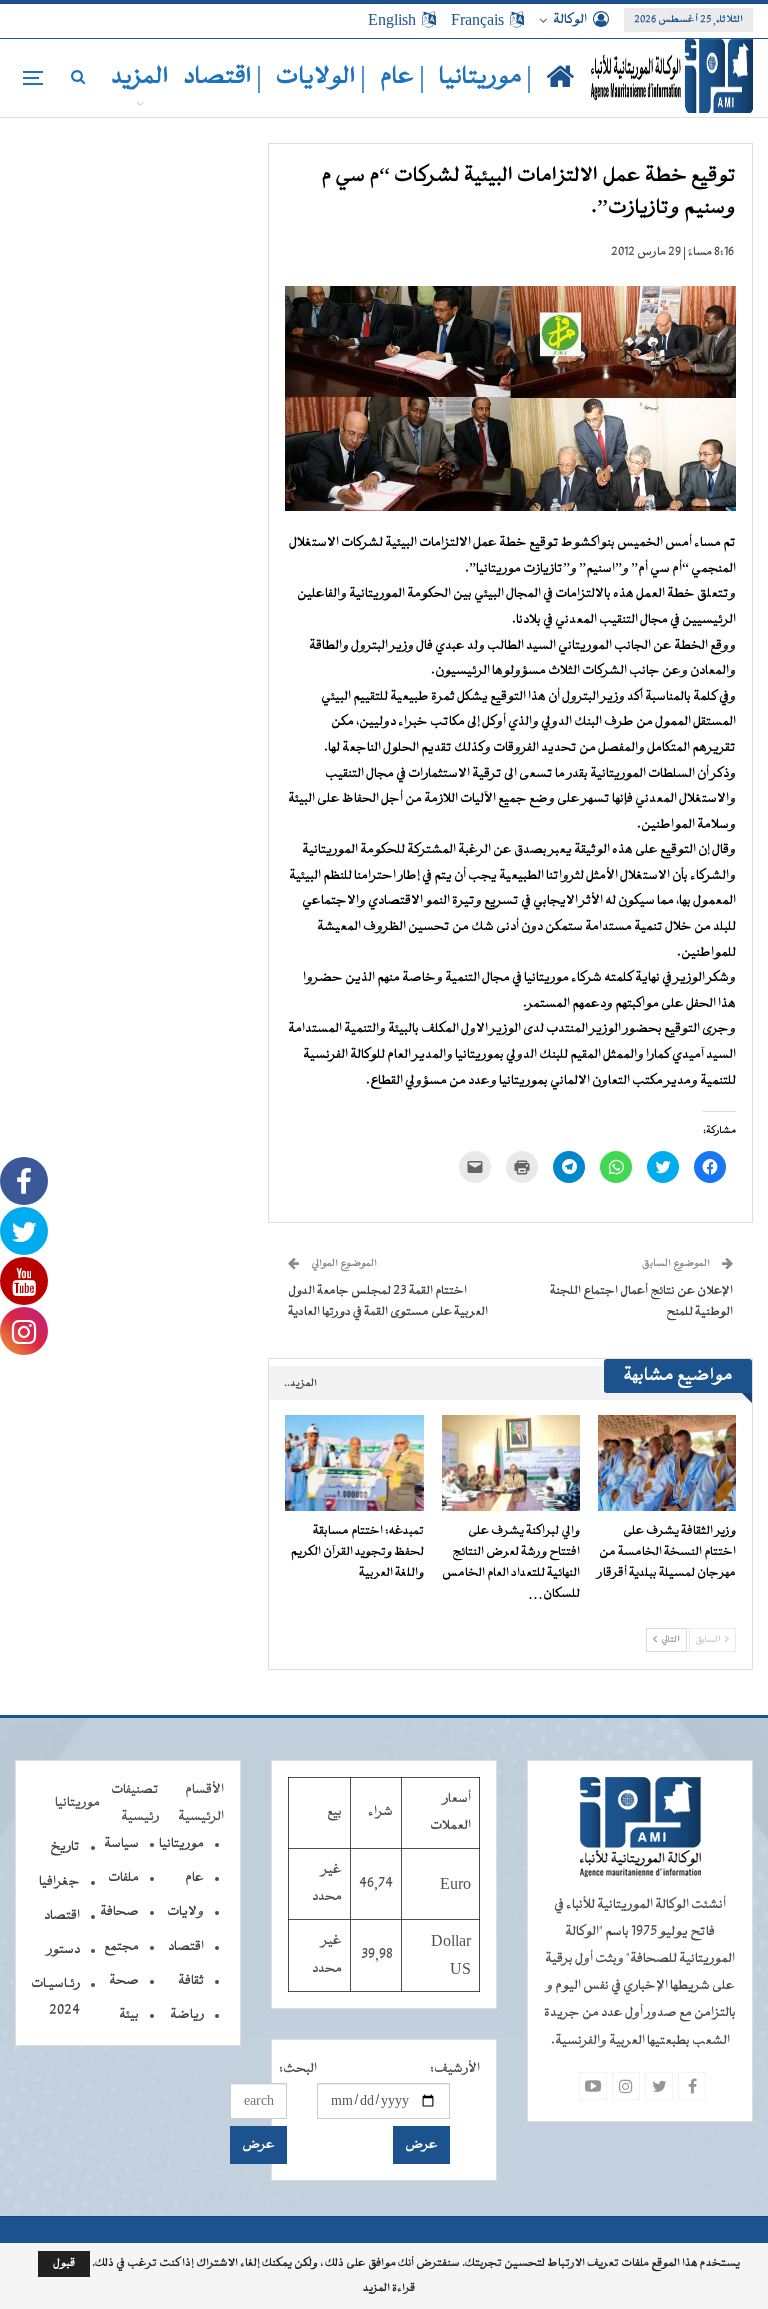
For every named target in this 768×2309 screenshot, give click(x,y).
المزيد (140, 77)
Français (477, 20)
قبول (64, 2263)
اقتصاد (186, 1947)
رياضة (187, 2015)
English (392, 20)
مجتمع (121, 1947)
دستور (63, 1950)
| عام (402, 77)
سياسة (121, 1844)
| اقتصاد (222, 77)
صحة (124, 1981)
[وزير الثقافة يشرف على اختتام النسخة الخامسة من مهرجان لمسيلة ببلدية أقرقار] (667, 1463)
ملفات (123, 1878)
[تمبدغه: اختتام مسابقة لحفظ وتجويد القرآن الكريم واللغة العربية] (354, 1463)
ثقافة (191, 1981)
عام (194, 1878)
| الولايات (321, 77)
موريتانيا (181, 1844)
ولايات (185, 1912)
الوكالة (570, 20)
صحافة (119, 1912)
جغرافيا (59, 1882)
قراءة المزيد (389, 2289)
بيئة (129, 2015)
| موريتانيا (485, 77)
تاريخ (65, 1847)
